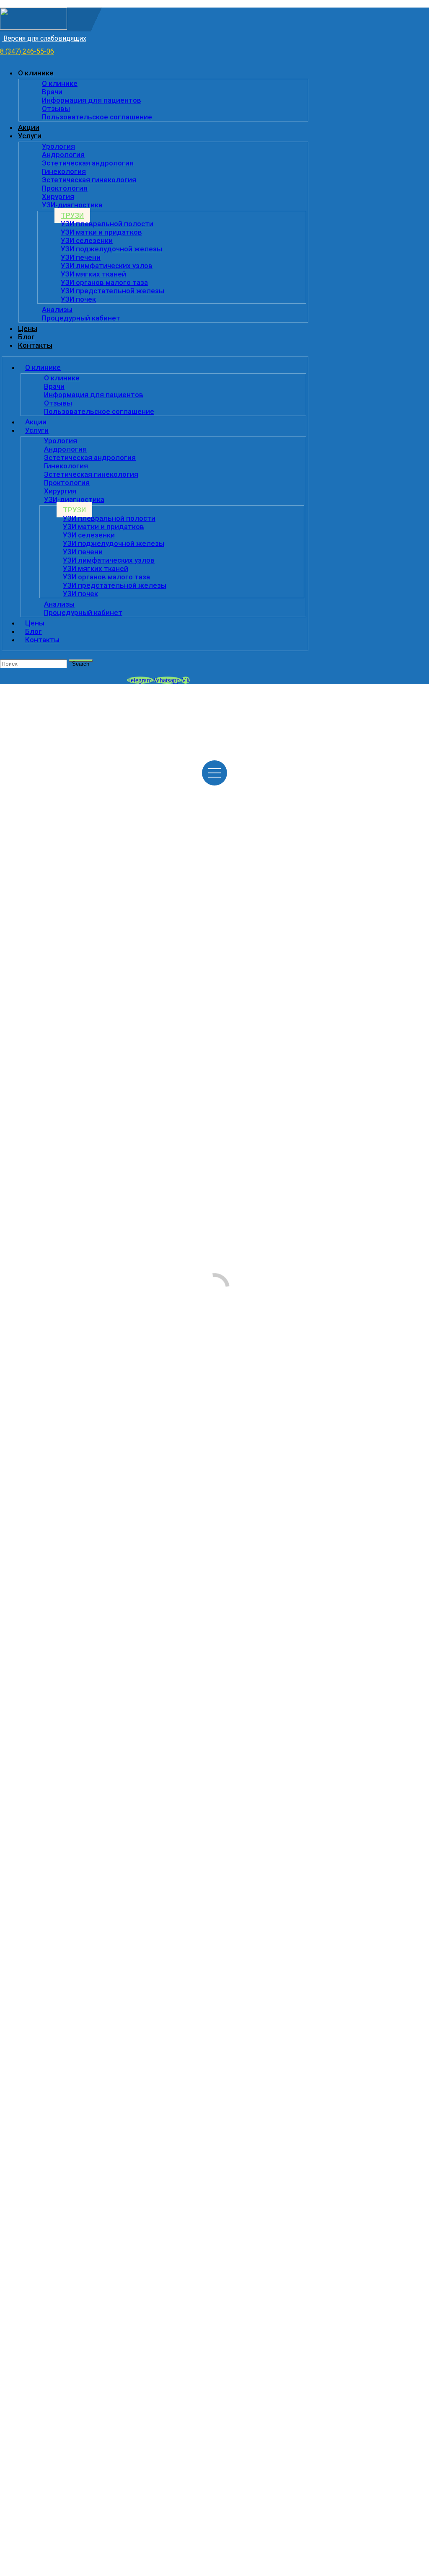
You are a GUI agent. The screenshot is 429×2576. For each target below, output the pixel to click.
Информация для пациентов (92, 100)
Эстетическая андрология (88, 163)
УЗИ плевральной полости (107, 224)
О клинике (36, 73)
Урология (58, 146)
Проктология (65, 188)
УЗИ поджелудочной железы (111, 249)
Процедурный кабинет (81, 318)
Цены (28, 328)
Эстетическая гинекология (89, 180)
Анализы (57, 310)
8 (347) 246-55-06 (27, 51)
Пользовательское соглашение (97, 117)
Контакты (35, 345)
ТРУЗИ (72, 215)
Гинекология (64, 171)
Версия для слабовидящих (44, 38)
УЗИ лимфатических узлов (107, 266)
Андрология (63, 155)
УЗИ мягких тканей (93, 274)
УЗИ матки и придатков (101, 232)
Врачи (52, 92)
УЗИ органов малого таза (104, 282)
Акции (29, 127)
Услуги (30, 136)
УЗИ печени (81, 257)
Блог (26, 337)
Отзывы (56, 109)
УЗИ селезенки (87, 240)
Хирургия (58, 196)
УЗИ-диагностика (72, 205)
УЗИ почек (78, 299)
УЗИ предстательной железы (112, 291)
